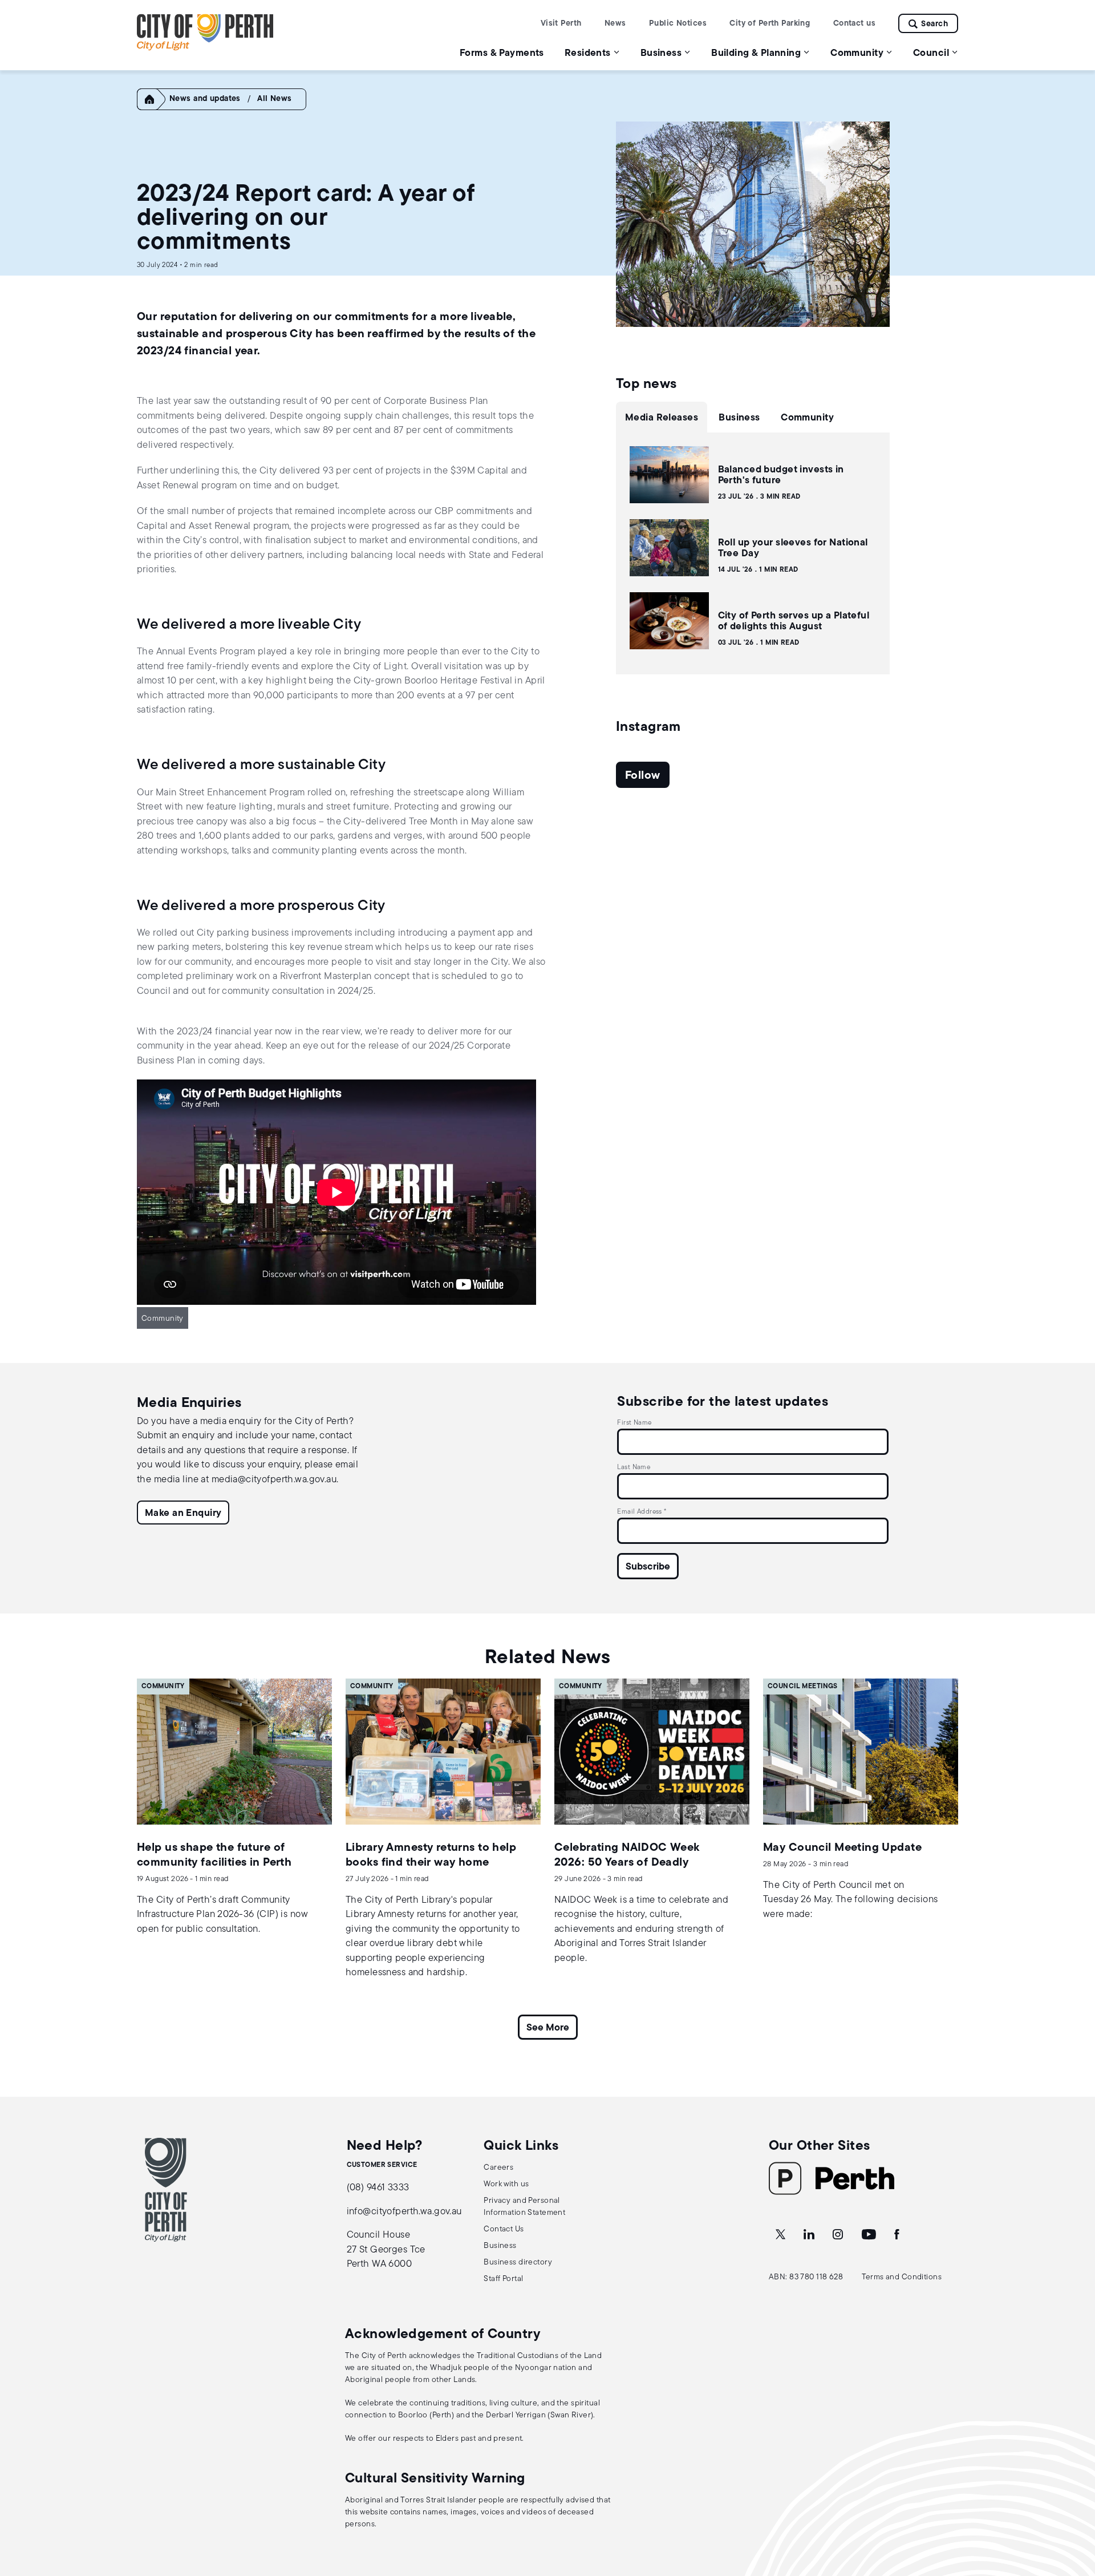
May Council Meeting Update (842, 1848)
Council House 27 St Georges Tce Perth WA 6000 (386, 2250)
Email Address (642, 1512)
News (615, 24)
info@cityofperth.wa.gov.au (404, 2212)
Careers (498, 2168)
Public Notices (678, 24)
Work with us (506, 2184)
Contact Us (504, 2229)
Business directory (518, 2262)
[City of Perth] (166, 2190)
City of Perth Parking (770, 24)
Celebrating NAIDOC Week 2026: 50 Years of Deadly (627, 1855)
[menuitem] (502, 53)
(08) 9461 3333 (378, 2188)
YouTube (870, 2235)
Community (163, 1319)
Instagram (839, 2235)
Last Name (634, 1467)
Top (1075, 2507)
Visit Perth (561, 24)
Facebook (898, 2235)
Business (500, 2246)
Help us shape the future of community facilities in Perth (214, 1855)
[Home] (155, 108)
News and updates (205, 99)
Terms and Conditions (902, 2277)
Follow (643, 776)
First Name (634, 1423)
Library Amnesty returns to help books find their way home (431, 1855)
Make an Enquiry (183, 1513)
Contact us (854, 24)
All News (274, 99)
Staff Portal (503, 2279)
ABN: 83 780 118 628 (806, 2277)
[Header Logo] (205, 48)
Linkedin (810, 2235)
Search (934, 24)
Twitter (781, 2235)
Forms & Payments (502, 53)
